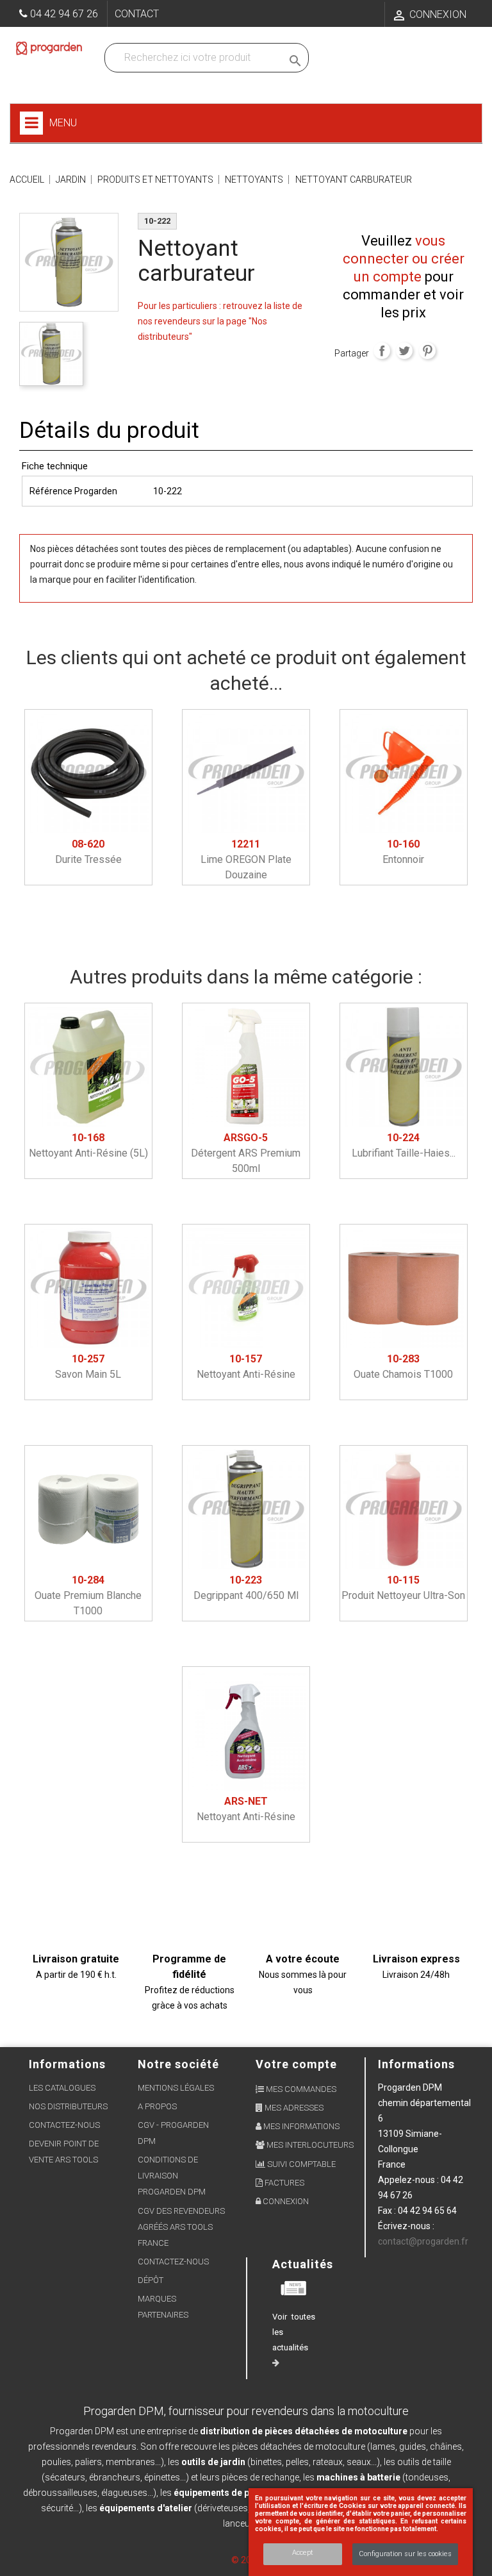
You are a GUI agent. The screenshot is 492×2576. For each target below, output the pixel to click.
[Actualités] (294, 2287)
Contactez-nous (64, 2125)
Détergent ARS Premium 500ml (246, 1153)
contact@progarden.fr (423, 2241)
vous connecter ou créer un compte (404, 259)
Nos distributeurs (68, 2106)
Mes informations (300, 2126)
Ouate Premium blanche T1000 (88, 1595)
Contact (137, 14)
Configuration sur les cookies (405, 2554)
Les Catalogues (62, 2088)
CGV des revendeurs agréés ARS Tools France (181, 2227)
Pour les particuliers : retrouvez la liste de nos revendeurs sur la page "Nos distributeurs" (220, 321)
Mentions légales (176, 2088)
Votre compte (296, 2064)
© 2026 (246, 2560)
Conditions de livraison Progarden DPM (172, 2176)
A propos (157, 2106)
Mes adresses (293, 2108)
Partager (382, 351)
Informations (416, 2064)
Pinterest (427, 351)
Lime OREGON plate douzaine (246, 859)
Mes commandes (300, 2089)
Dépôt (151, 2280)
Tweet (404, 351)
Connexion (285, 2201)
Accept (303, 2553)
